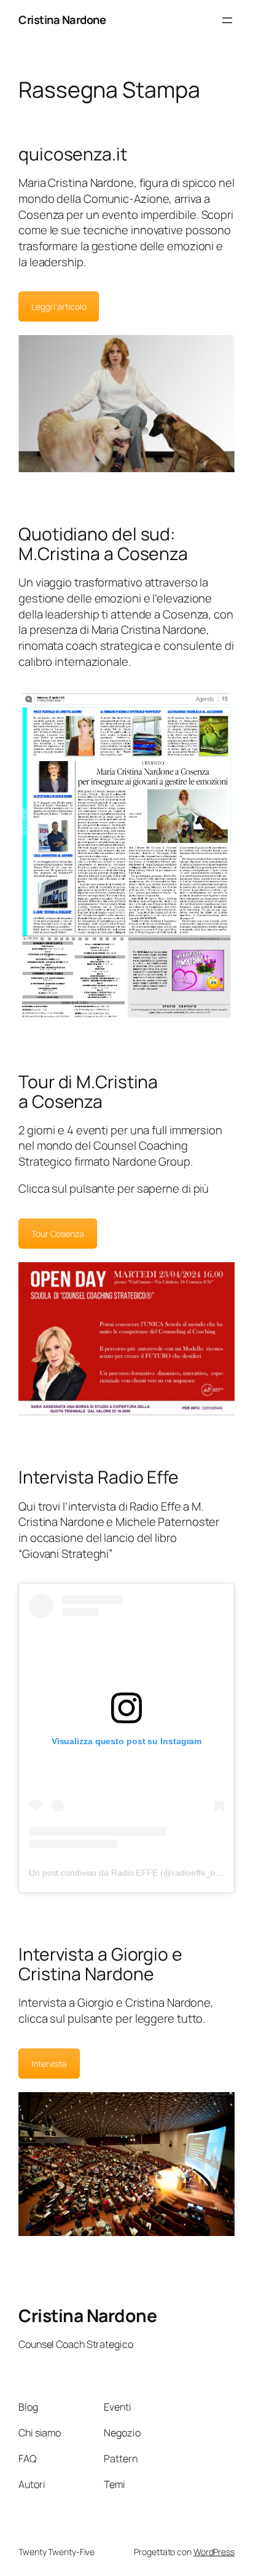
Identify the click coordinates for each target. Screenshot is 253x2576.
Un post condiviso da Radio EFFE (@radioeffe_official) (133, 1873)
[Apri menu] (227, 20)
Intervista (49, 2064)
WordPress (214, 2552)
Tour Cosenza (58, 1234)
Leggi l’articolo (59, 306)
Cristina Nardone (62, 20)
